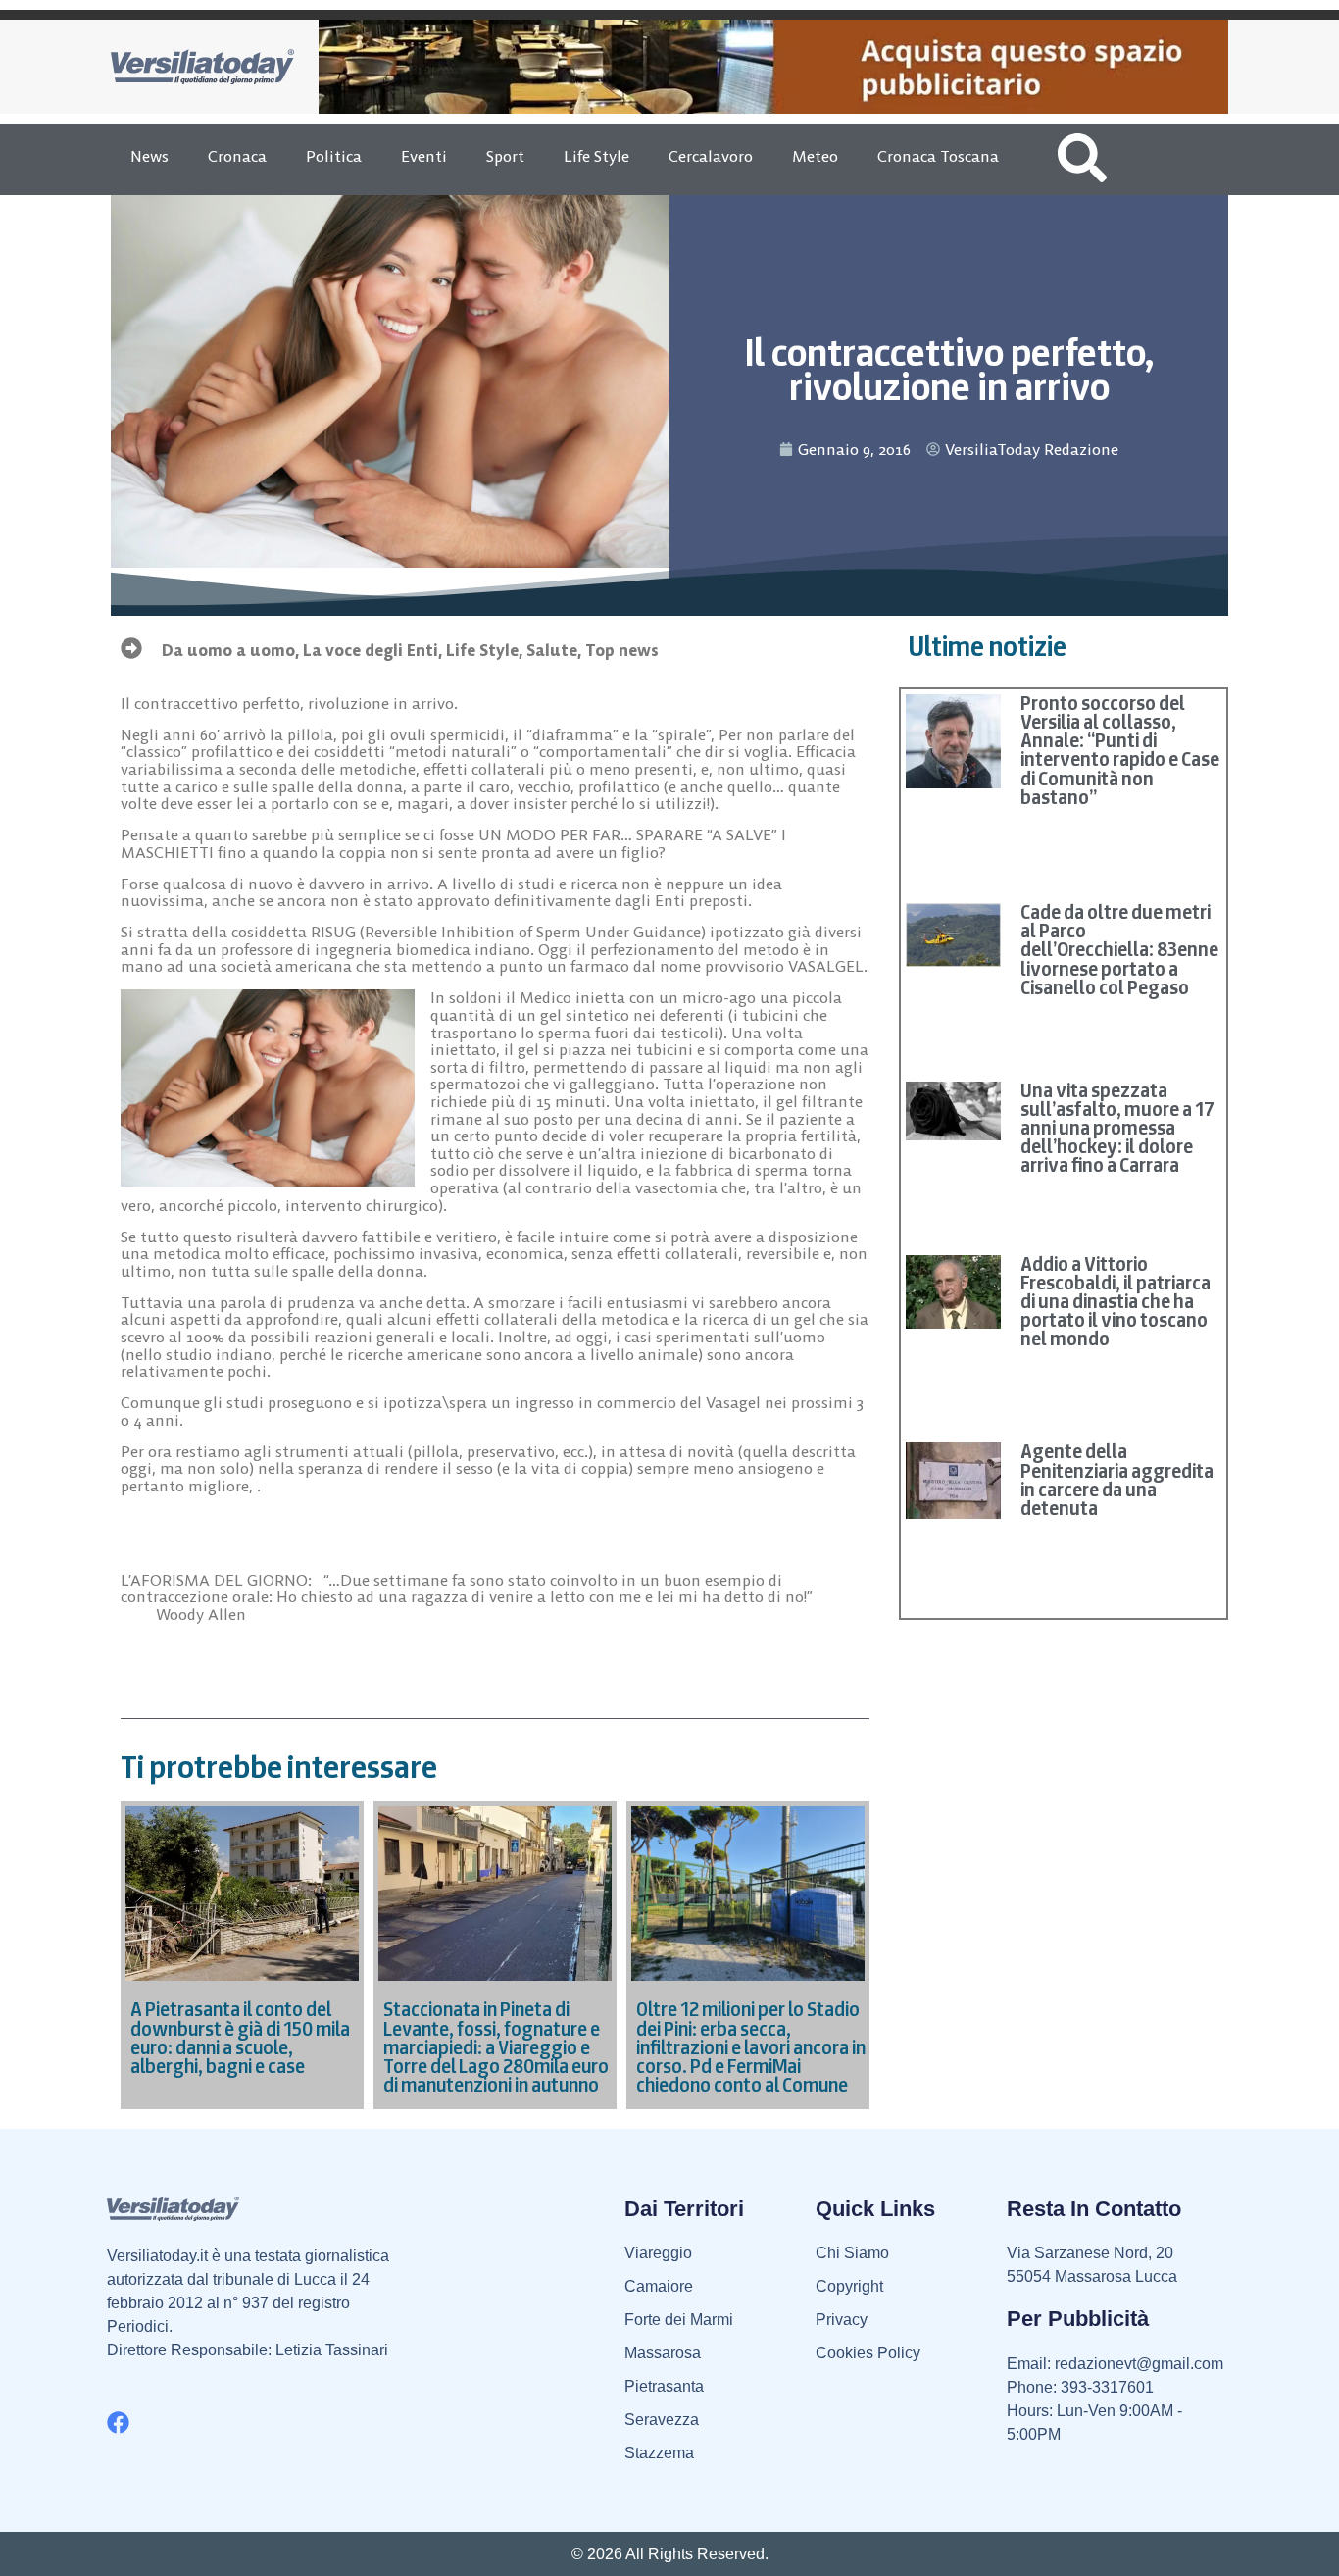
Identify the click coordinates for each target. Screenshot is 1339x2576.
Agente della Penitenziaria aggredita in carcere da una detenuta (1117, 1480)
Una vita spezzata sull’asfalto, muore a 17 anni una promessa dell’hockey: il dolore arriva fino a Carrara (1117, 1128)
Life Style (596, 156)
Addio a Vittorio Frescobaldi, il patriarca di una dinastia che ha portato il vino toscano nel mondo (1116, 1302)
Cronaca (237, 156)
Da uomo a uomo (228, 650)
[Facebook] (118, 2423)
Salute (552, 650)
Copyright (849, 2286)
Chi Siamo (852, 2253)
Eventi (424, 156)
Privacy (842, 2320)
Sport (505, 156)
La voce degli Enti (371, 650)
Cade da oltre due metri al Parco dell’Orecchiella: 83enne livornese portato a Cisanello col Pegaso (1119, 950)
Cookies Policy (868, 2353)
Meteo (815, 156)
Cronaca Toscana (938, 156)
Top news (622, 650)
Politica (334, 156)
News (149, 156)
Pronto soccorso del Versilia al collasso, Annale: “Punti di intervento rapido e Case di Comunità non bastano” (1120, 750)
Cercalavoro (711, 156)
